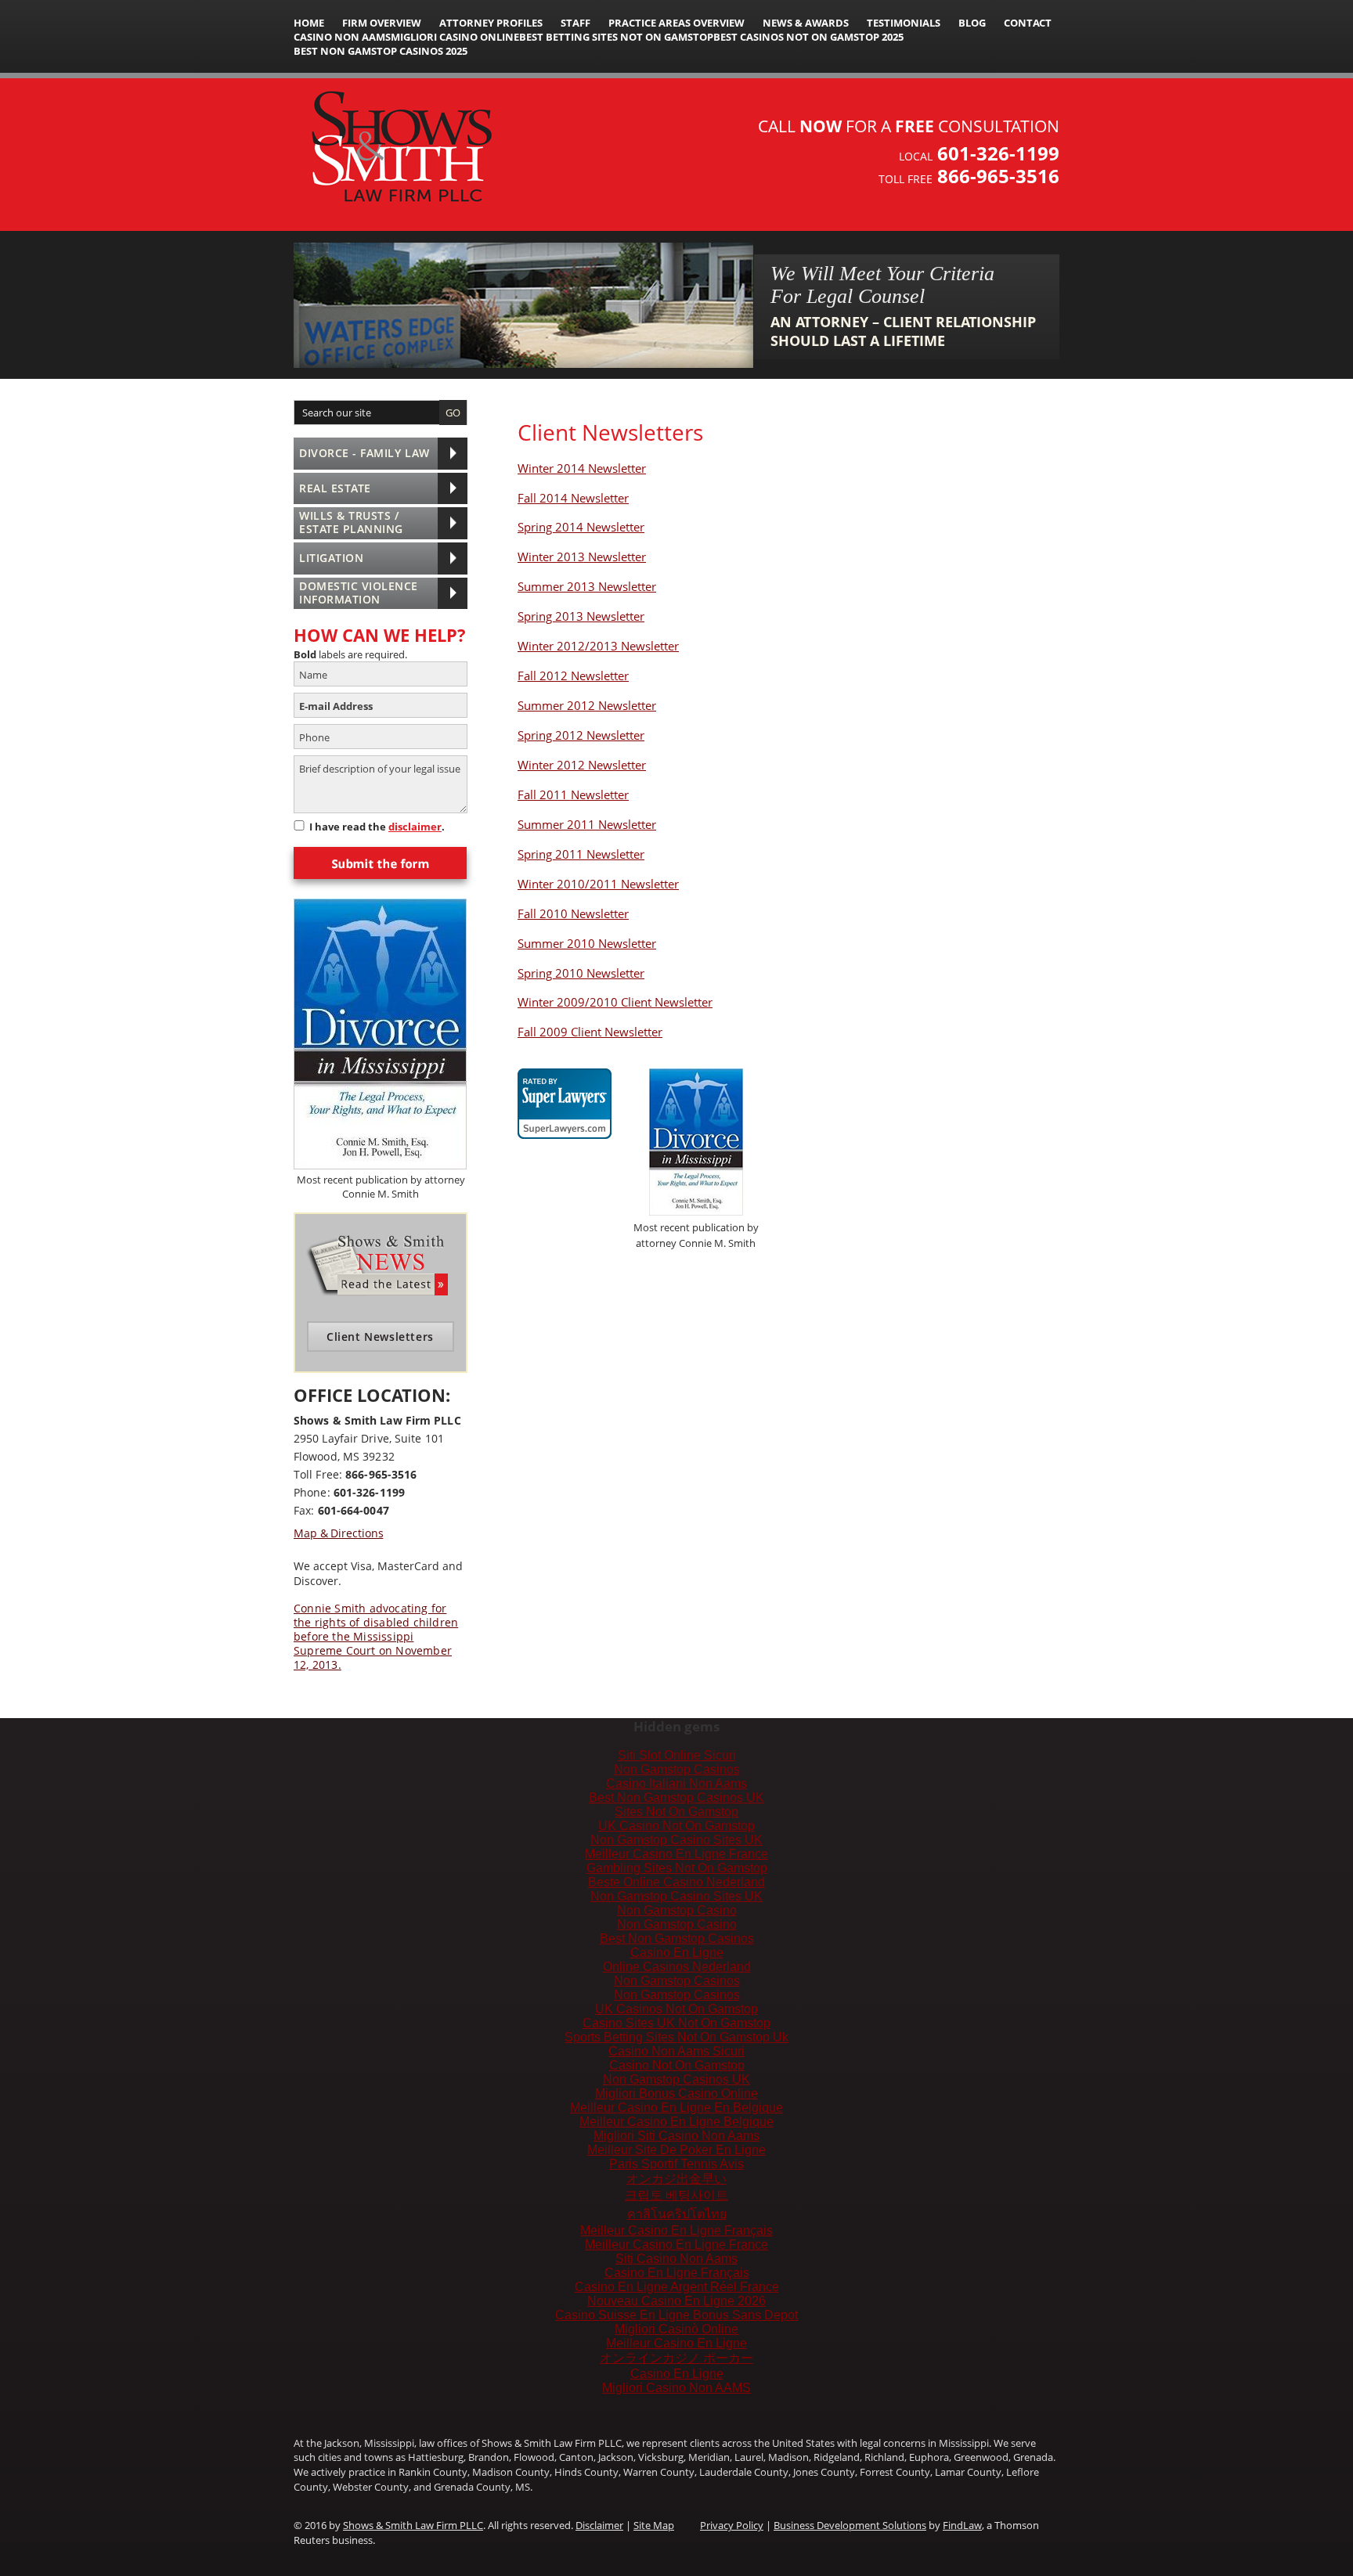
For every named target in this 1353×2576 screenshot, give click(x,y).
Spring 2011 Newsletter (581, 854)
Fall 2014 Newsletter (573, 498)
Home (309, 23)
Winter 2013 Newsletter (582, 557)
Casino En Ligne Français (677, 2273)
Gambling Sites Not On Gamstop (677, 1868)
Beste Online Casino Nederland (676, 1882)
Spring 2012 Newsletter (581, 735)
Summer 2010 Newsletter (587, 943)
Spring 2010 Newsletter (581, 973)
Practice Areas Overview (676, 23)
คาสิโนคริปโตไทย (677, 2214)
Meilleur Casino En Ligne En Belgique (676, 2108)
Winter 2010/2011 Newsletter (598, 884)
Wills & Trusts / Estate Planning (351, 522)
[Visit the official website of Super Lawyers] (565, 1128)
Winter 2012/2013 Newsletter (598, 646)
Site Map (654, 2525)
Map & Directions (338, 1533)
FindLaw (962, 2525)
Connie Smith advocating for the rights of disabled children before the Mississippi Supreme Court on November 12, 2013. (376, 1637)
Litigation (331, 558)
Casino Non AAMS (342, 37)
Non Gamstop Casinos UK (676, 2079)
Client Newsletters (380, 1337)
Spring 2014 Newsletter (581, 527)
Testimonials (904, 23)
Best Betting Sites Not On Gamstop (616, 37)
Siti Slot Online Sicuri (677, 1755)
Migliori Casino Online (455, 37)
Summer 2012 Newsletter (587, 705)
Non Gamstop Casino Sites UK (676, 1840)
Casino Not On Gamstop (677, 2065)
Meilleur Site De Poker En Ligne (676, 2150)
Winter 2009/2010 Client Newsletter (615, 1002)
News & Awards (806, 23)
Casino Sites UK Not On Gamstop (676, 2023)
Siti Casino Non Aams (676, 2259)
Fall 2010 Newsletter (573, 913)
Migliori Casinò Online (676, 2329)
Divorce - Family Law (364, 453)
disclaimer (415, 827)
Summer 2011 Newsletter (587, 824)
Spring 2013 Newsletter (581, 616)
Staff (575, 23)
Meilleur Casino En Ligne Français (676, 2230)
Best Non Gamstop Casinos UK (676, 1798)
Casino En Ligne (677, 1953)
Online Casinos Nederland (677, 1967)
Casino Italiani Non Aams (676, 1783)
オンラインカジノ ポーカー (676, 2358)
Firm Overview (382, 23)
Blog (972, 23)
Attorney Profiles (491, 23)
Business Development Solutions (850, 2525)
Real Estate (335, 488)
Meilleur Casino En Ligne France (676, 1854)
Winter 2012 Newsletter (582, 765)
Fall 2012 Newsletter (573, 676)
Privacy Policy (732, 2525)
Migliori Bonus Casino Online (676, 2093)
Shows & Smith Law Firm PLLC (413, 2525)
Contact (1028, 23)
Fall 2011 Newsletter (573, 794)
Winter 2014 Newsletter (582, 468)
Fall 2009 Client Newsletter (590, 1032)
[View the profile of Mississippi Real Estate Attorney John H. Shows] (565, 1094)
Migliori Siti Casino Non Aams (676, 2136)
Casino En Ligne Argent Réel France (677, 2287)
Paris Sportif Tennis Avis (676, 2164)
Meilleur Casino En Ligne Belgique (676, 2122)
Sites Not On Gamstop (676, 1812)
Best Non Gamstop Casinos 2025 (381, 51)
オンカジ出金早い (676, 2179)
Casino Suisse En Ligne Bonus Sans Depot (676, 2315)
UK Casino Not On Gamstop (676, 1826)
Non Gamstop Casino (677, 1910)
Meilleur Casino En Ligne (676, 2343)
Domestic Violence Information (359, 593)
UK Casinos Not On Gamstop (676, 2009)
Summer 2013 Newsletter (587, 586)
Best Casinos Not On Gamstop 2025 (808, 37)
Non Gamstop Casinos (677, 1769)
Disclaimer (599, 2525)
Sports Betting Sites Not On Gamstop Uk (676, 2037)
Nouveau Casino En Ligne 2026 (676, 2301)
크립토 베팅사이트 (676, 2195)
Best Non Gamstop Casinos (677, 1938)
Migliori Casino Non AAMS (676, 2388)
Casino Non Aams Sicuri (676, 2051)
